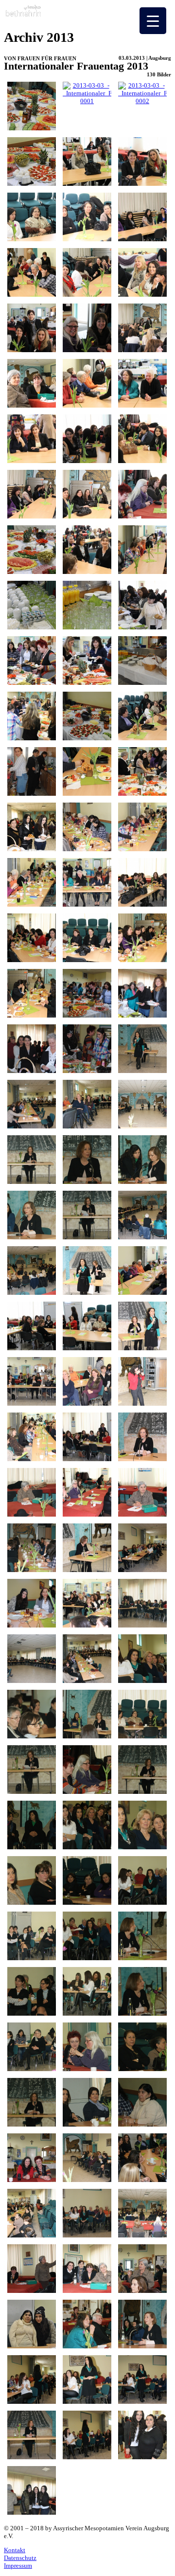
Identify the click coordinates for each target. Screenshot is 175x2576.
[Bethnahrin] (31, 16)
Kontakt (15, 2550)
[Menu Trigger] (153, 21)
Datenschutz (20, 2558)
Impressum (18, 2566)
